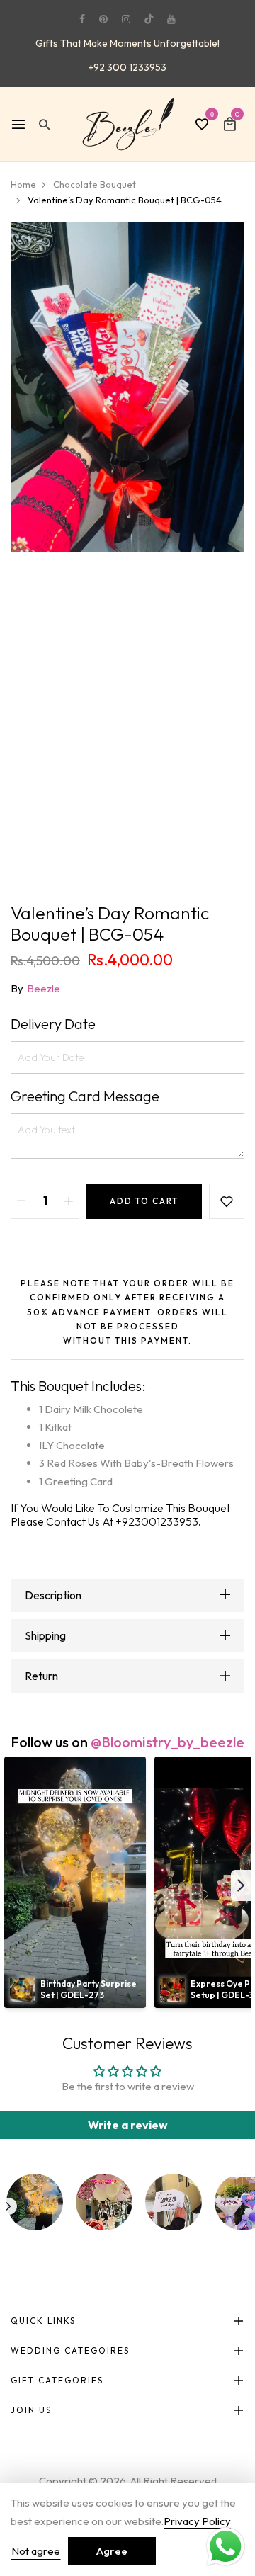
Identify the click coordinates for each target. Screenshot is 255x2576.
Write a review (128, 2125)
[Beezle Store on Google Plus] (149, 19)
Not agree (36, 2551)
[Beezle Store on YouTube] (171, 19)
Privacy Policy (197, 2521)
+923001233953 (157, 1521)
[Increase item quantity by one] (69, 1201)
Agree (112, 2551)
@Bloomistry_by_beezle (168, 1742)
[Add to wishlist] (227, 1201)
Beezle (44, 988)
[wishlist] (202, 125)
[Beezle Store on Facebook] (82, 19)
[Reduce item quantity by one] (21, 1201)
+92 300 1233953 (127, 67)
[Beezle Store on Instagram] (126, 19)
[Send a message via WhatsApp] (226, 2547)
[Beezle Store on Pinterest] (103, 19)
